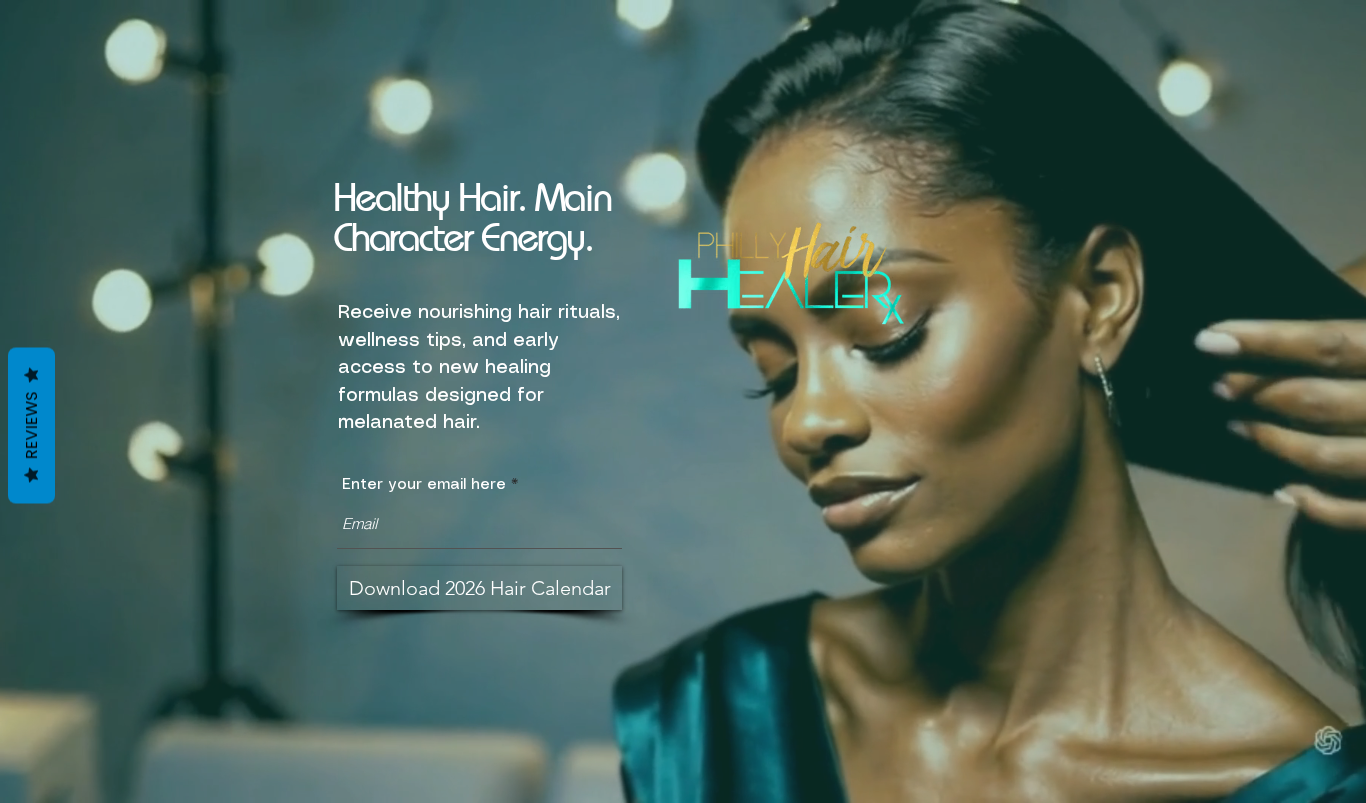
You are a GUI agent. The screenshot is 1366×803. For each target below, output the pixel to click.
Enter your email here (424, 485)
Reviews (31, 425)
